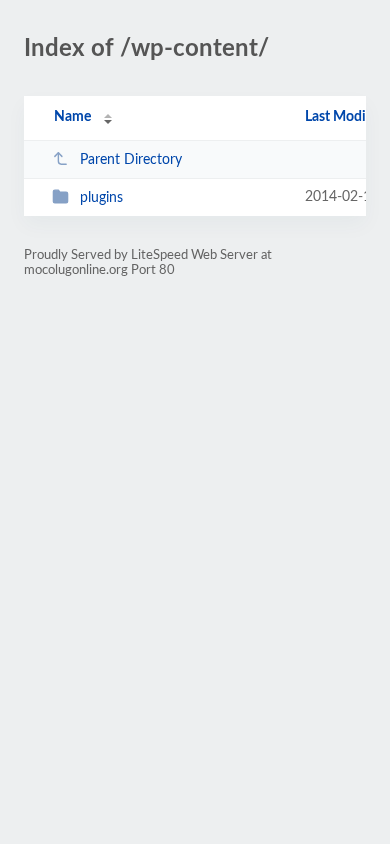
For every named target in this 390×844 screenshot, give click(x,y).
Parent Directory (131, 160)
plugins (101, 198)
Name (72, 117)
